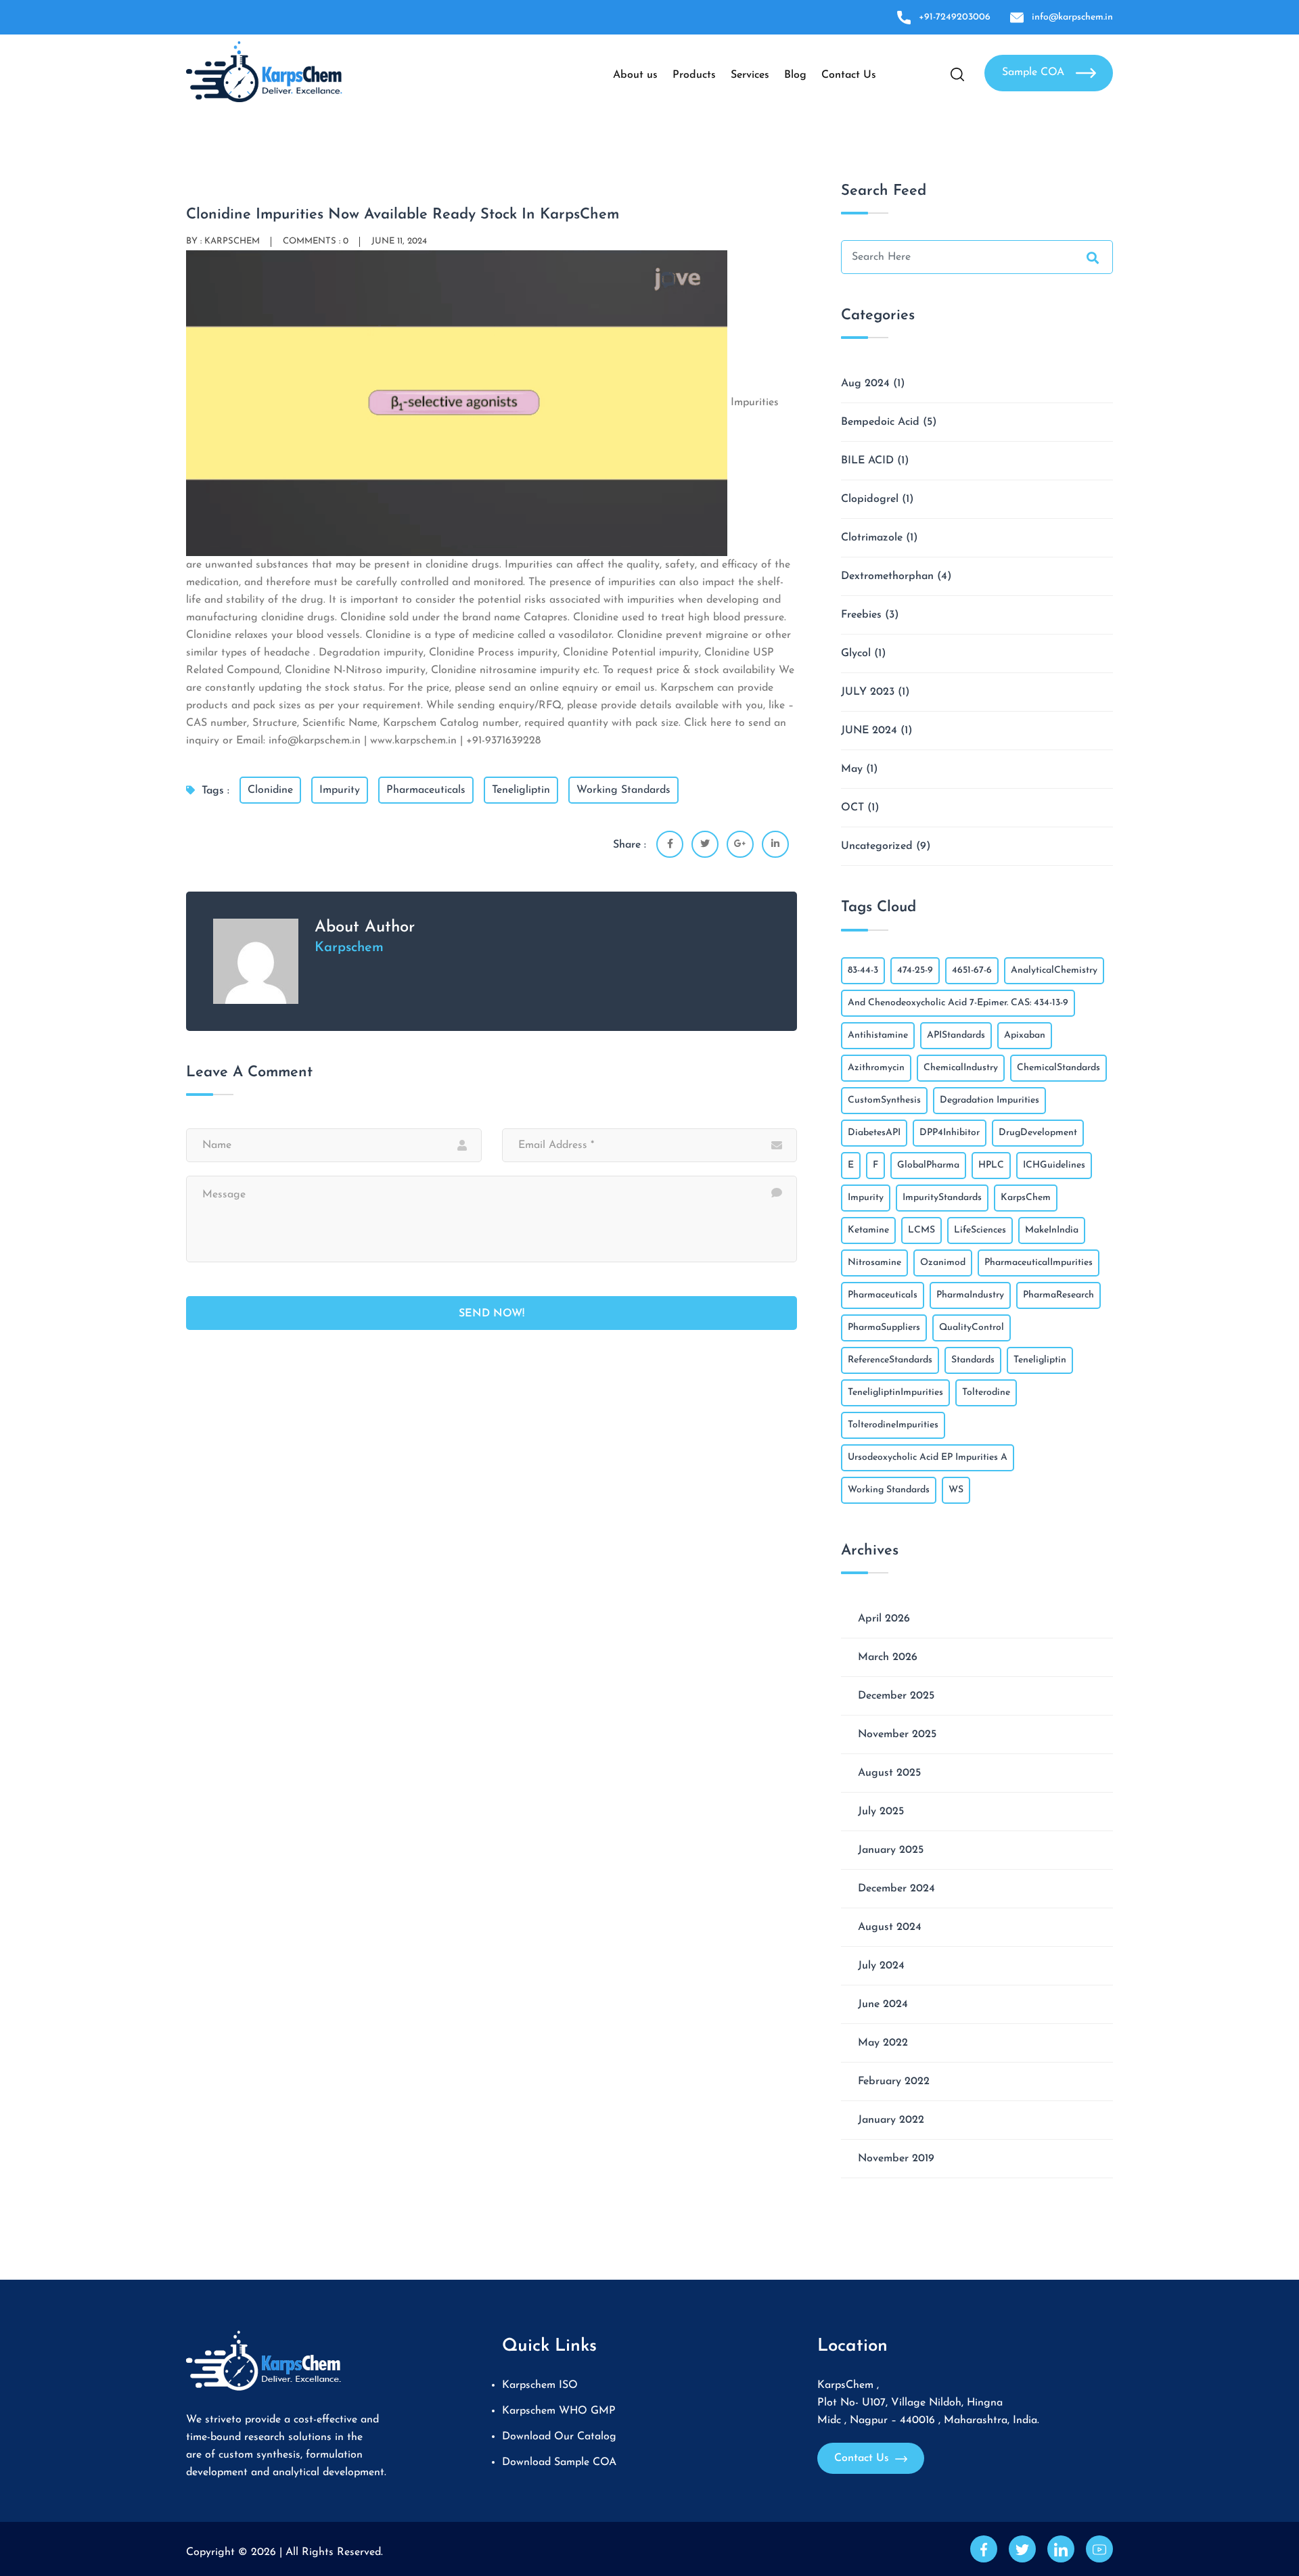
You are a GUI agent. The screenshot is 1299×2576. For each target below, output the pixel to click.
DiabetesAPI (874, 1133)
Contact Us (849, 75)
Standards (973, 1360)
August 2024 (890, 1927)
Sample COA (1035, 72)
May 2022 (883, 2043)
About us (635, 75)
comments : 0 (316, 241)
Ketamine (868, 1230)
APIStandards (956, 1035)
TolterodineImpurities (893, 1425)
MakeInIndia (1052, 1230)
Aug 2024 (865, 384)
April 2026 (884, 1619)
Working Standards (623, 790)
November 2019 (896, 2159)
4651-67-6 (972, 970)
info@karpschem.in (1072, 17)
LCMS (921, 1230)
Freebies (861, 615)
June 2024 (883, 2004)
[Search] (1093, 260)
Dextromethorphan (887, 576)
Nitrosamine (874, 1263)
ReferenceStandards (890, 1360)
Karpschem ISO (540, 2385)
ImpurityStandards (942, 1198)
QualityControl (972, 1328)
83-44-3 (863, 970)
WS (956, 1490)
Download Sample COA (559, 2462)
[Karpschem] (264, 71)
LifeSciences (980, 1230)
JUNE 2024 (869, 731)
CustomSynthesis (884, 1100)
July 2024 (881, 1966)
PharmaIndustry (970, 1295)
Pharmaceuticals (426, 790)
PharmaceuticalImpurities (1039, 1263)
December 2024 (896, 1889)
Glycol (856, 653)
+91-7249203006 (955, 17)
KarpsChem (1026, 1198)
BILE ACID (867, 461)
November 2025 (897, 1734)
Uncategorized (877, 846)
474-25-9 (915, 970)
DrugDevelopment (1038, 1133)
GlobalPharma (928, 1165)
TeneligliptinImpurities (895, 1393)
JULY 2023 (868, 692)
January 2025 (891, 1850)
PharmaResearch (1058, 1295)
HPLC (991, 1165)
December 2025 (896, 1696)
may (852, 769)
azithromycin (876, 1068)
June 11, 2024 (399, 241)
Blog (795, 75)
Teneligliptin (521, 790)
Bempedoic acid (880, 422)
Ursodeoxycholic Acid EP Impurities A (928, 1457)
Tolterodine (986, 1393)
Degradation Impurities (989, 1100)
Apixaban (1025, 1035)
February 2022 (894, 2081)
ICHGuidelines (1054, 1165)
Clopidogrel (870, 499)
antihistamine (878, 1035)
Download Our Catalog (559, 2437)
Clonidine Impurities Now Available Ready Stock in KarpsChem (403, 215)
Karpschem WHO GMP (559, 2411)
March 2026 (888, 1657)
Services (750, 75)
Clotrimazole (872, 538)
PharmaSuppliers (884, 1328)
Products (694, 75)
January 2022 (891, 2120)
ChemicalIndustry (961, 1068)
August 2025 (889, 1773)
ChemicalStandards (1058, 1068)
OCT (852, 808)
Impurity (340, 790)
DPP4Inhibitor (950, 1133)
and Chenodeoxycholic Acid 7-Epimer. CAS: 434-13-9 (958, 1003)
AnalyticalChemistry (1054, 970)
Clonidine (270, 790)
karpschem (232, 241)
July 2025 (881, 1812)
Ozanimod (943, 1263)
